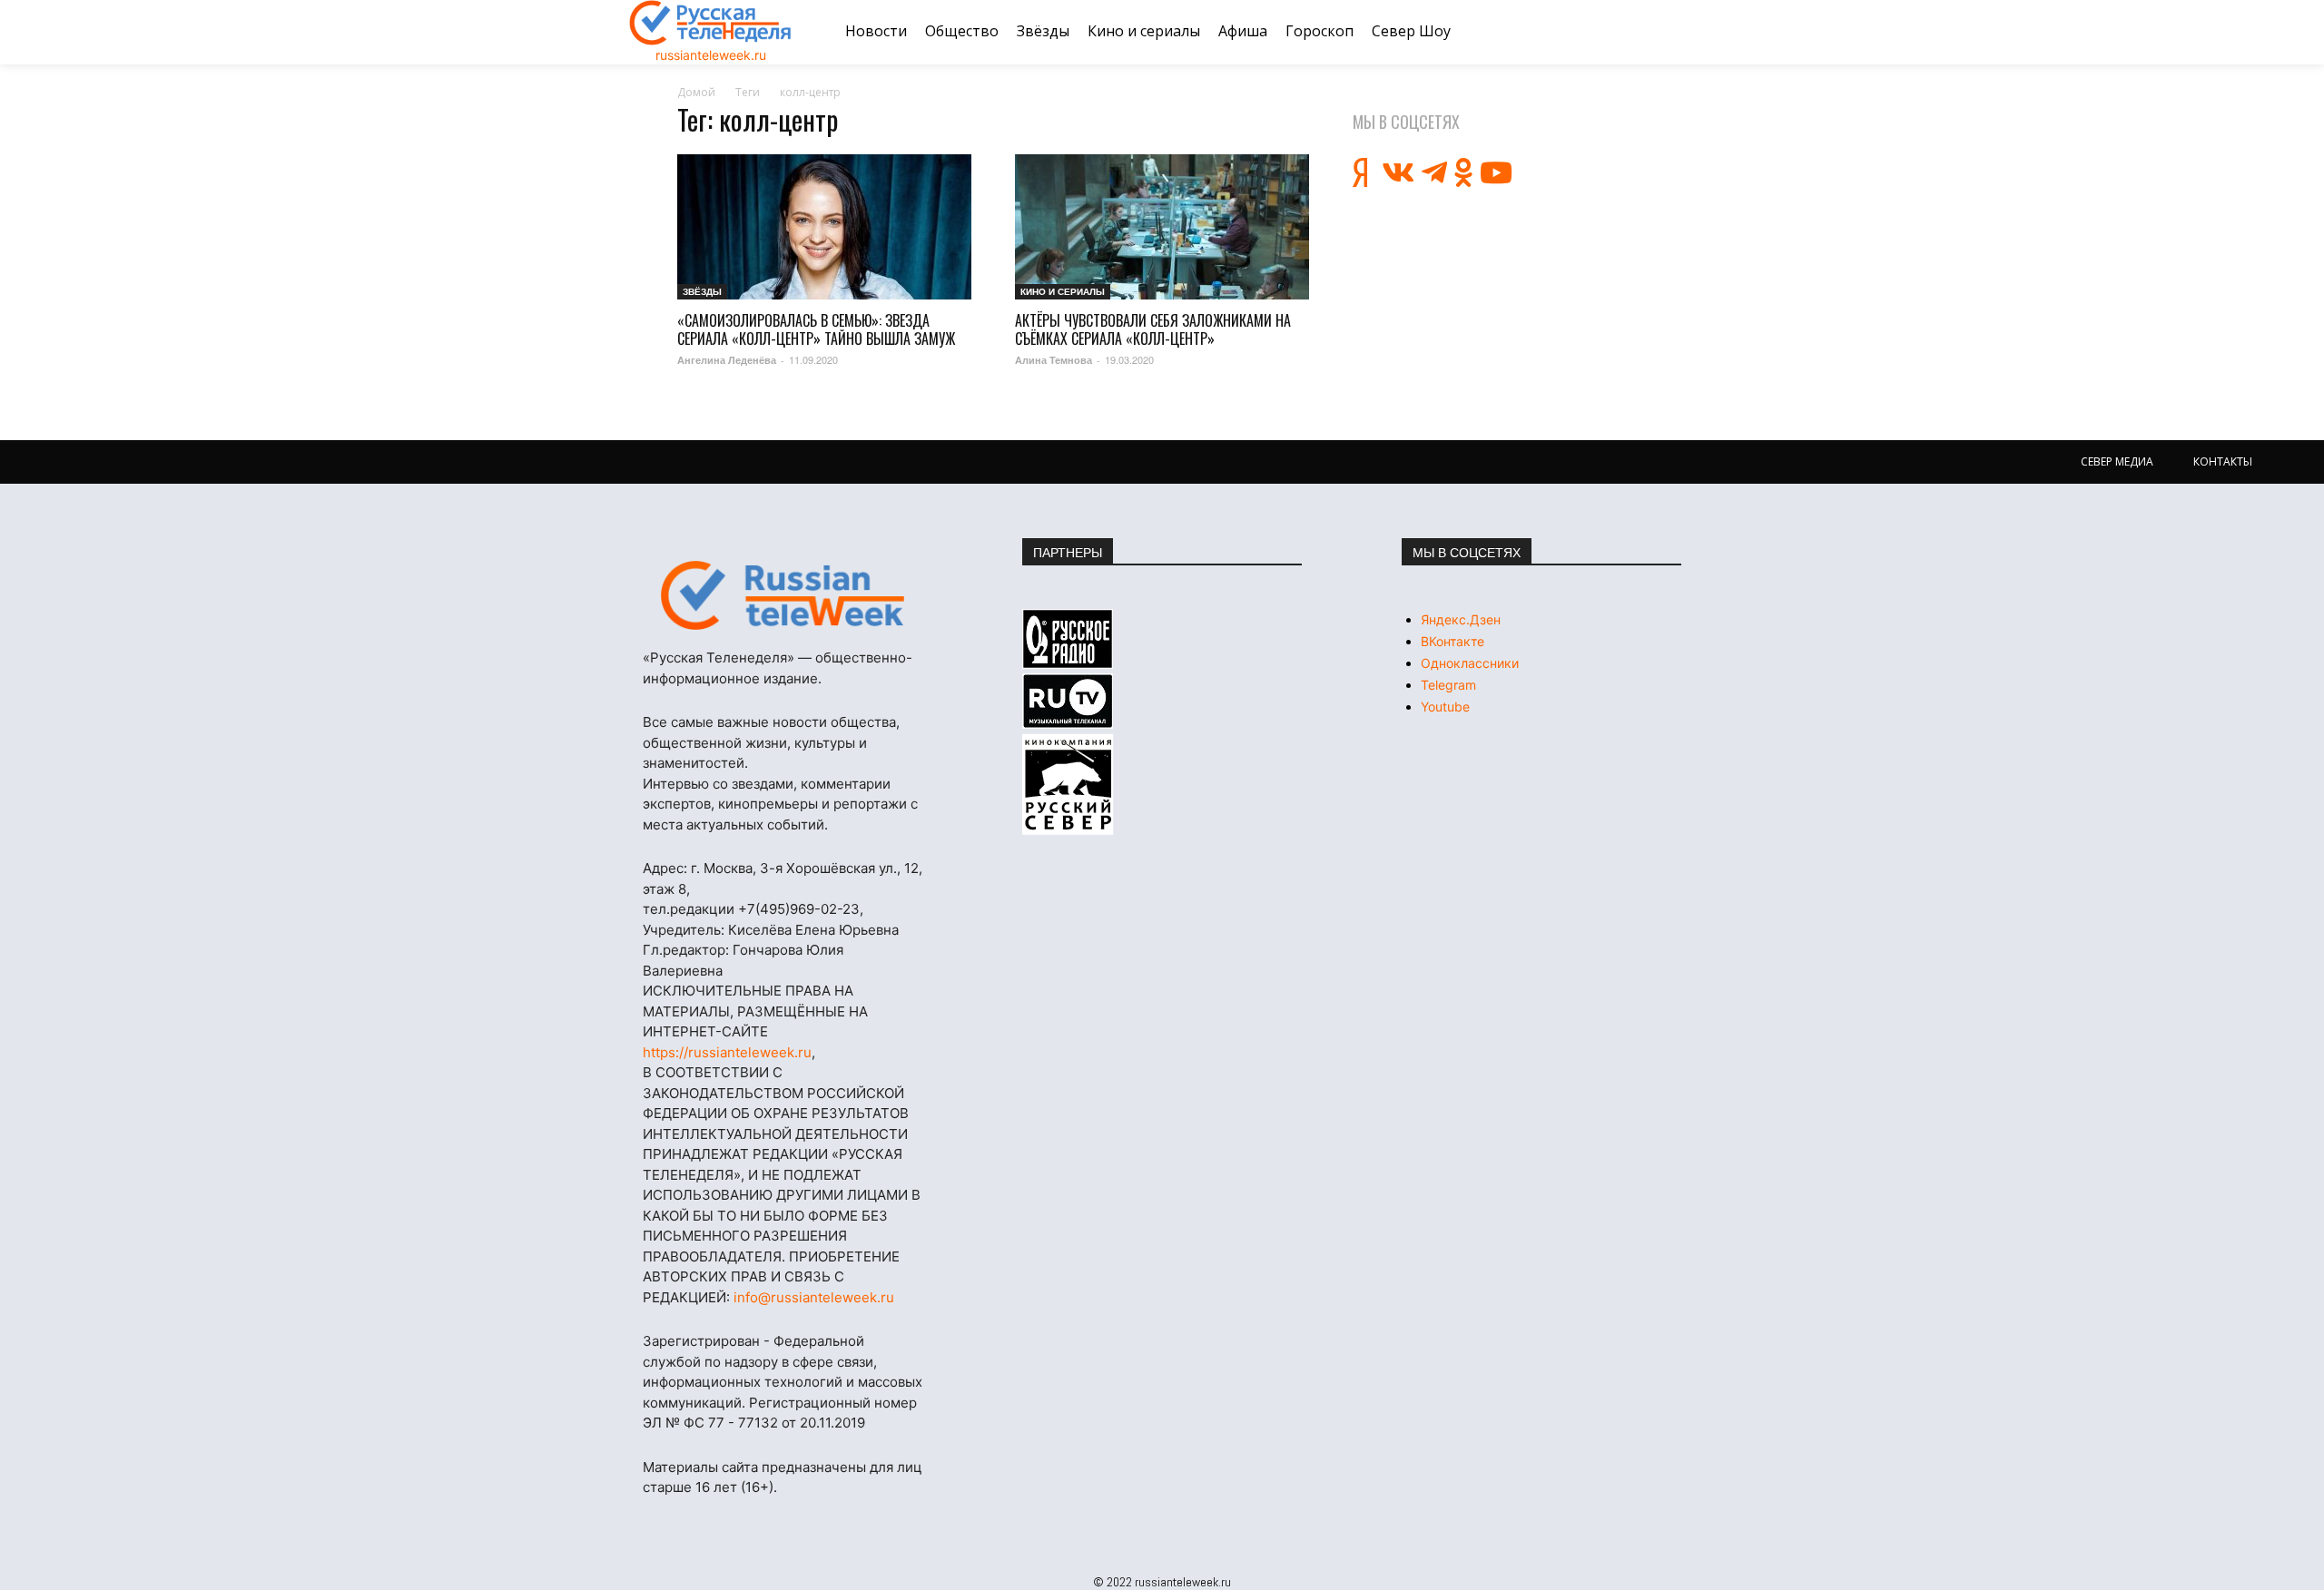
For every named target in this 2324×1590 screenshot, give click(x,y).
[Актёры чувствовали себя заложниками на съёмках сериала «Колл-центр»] (1162, 227)
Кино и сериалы (1063, 291)
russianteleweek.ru (711, 55)
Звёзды (702, 291)
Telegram (1448, 685)
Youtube (1445, 707)
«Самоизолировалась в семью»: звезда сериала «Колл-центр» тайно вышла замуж (816, 329)
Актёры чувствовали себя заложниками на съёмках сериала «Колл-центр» (1153, 329)
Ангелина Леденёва (727, 360)
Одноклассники (1470, 663)
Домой (696, 92)
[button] (1673, 32)
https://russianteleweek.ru (727, 1052)
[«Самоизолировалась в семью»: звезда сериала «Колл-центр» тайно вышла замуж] (824, 227)
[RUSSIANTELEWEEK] (711, 23)
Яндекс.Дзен (1461, 619)
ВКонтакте (1452, 641)
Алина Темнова (1054, 360)
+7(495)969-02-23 (799, 909)
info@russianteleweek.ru (814, 1297)
